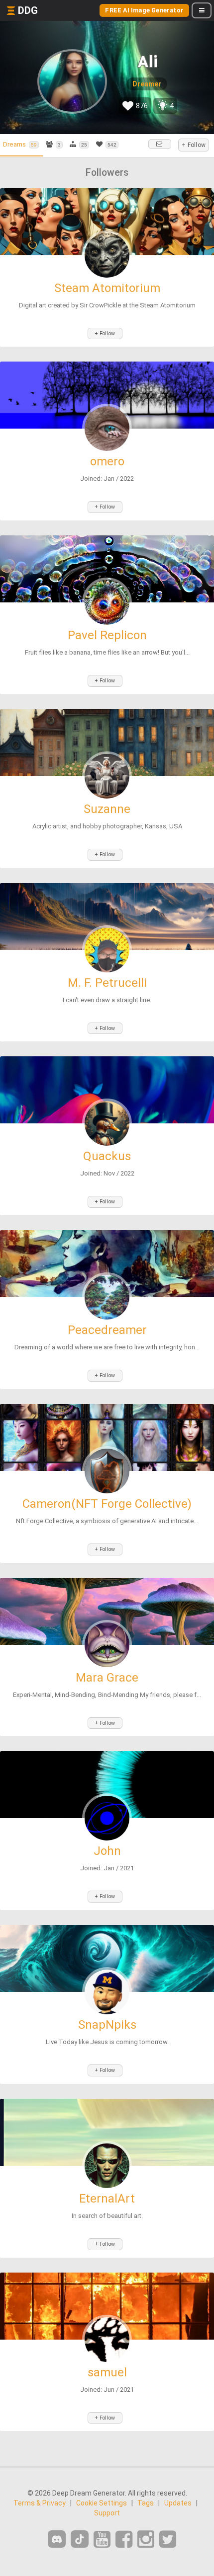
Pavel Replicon (107, 635)
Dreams (20, 144)
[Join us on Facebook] (124, 2539)
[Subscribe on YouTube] (102, 2539)
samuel (107, 2372)
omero (107, 461)
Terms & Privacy (40, 2503)
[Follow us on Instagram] (146, 2539)
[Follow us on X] (168, 2539)
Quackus (107, 1156)
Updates (178, 2503)
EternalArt (107, 2199)
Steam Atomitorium (107, 288)
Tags (146, 2503)
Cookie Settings (102, 2503)
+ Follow (194, 145)
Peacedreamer (107, 1330)
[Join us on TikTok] (80, 2539)
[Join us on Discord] (57, 2539)
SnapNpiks (107, 2025)
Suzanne (107, 809)
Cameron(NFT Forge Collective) (107, 1504)
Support (107, 2513)
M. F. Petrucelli (107, 983)
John (107, 1851)
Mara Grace (107, 1678)
